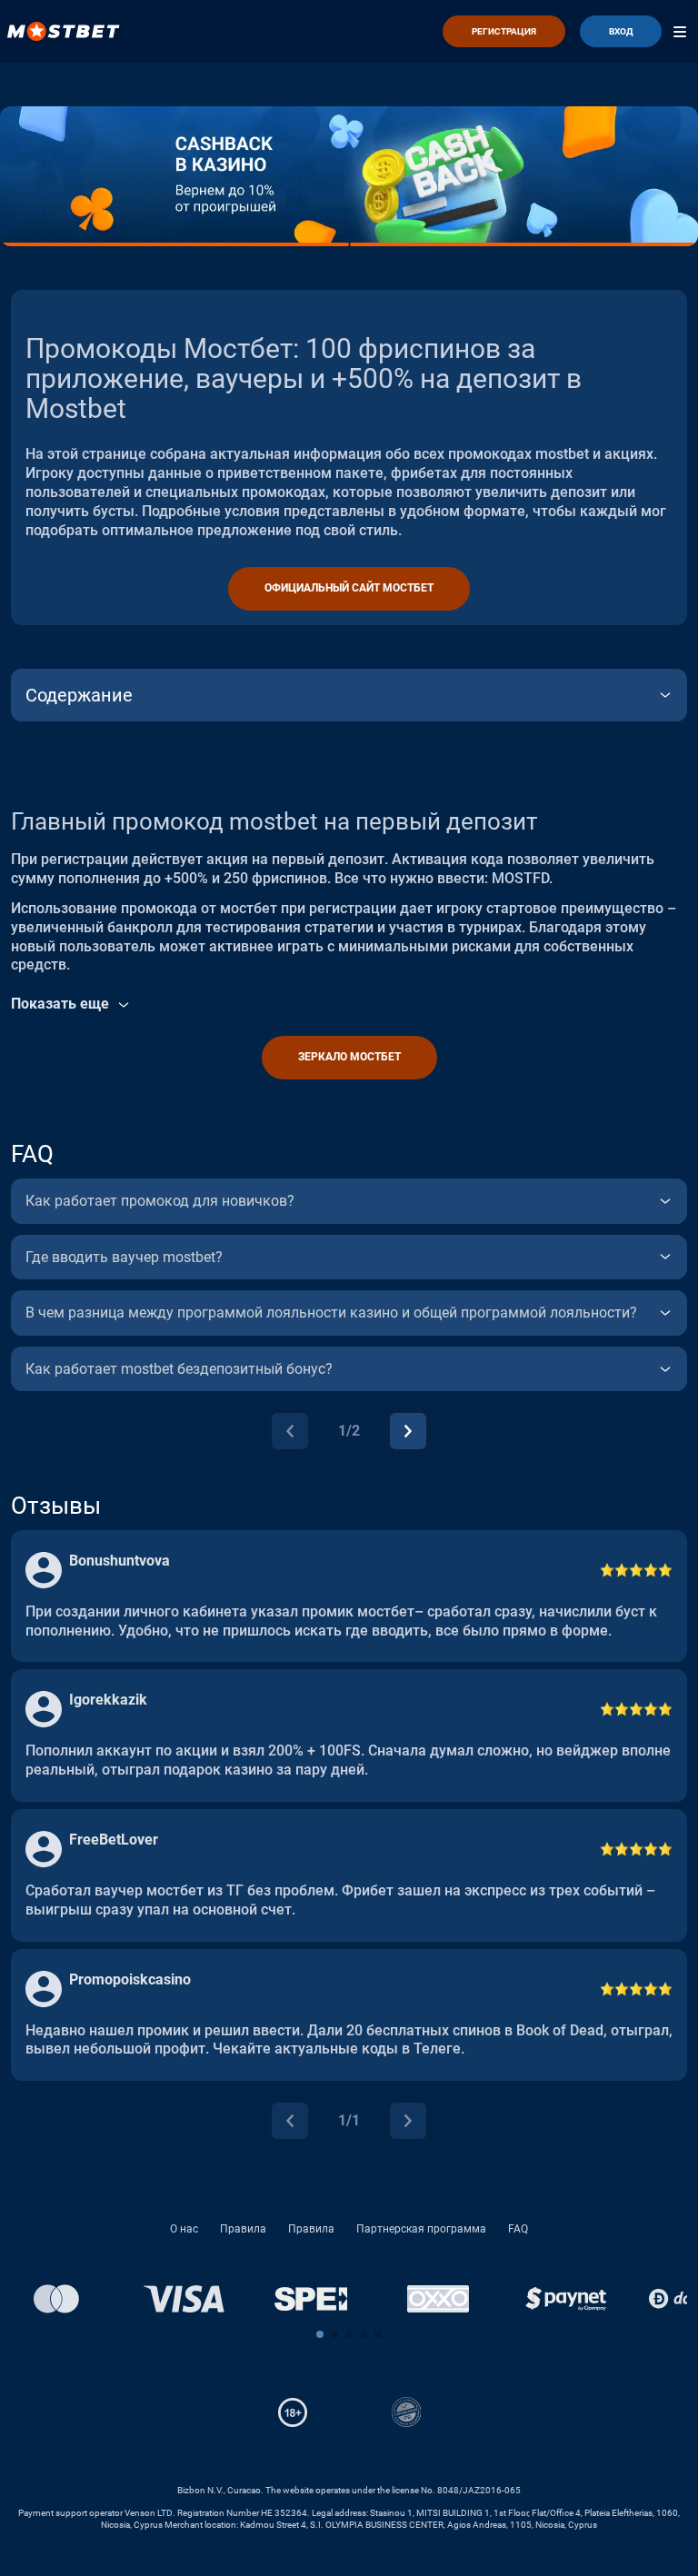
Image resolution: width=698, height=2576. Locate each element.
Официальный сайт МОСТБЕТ (349, 588)
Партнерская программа (421, 2229)
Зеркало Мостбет (349, 1057)
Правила (243, 2229)
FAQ (518, 2229)
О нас (184, 2229)
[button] (320, 2334)
